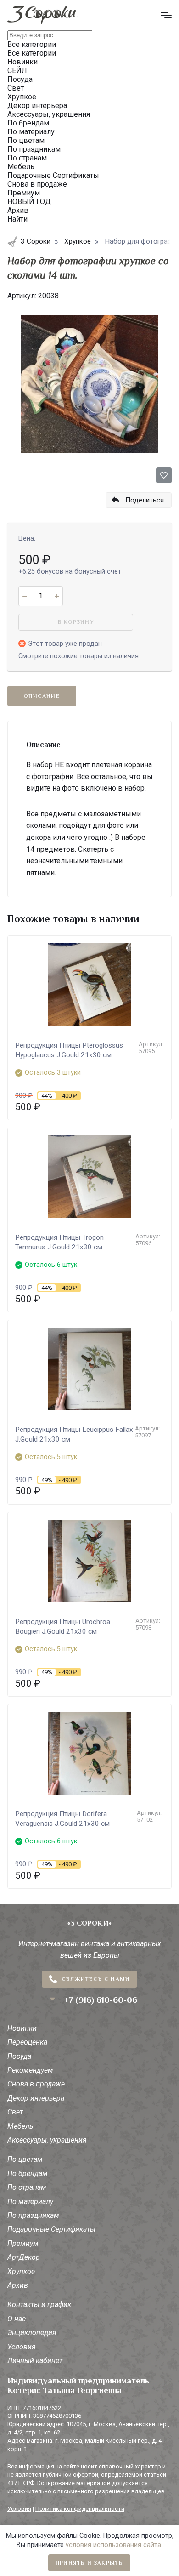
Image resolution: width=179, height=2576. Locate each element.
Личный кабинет (35, 2361)
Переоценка (27, 2042)
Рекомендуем (30, 2070)
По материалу (30, 2202)
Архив (18, 2285)
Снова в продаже (36, 2084)
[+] (57, 596)
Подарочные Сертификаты (51, 2229)
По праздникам (33, 2215)
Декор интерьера (36, 2098)
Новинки (22, 2028)
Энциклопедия (32, 2333)
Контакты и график (39, 2305)
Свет (15, 2112)
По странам (27, 2187)
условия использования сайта (113, 2545)
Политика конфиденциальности (80, 2509)
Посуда (19, 2056)
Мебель (20, 2126)
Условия (22, 2347)
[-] (25, 596)
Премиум (23, 2243)
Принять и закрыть (89, 2563)
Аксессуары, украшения (47, 2140)
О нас (17, 2319)
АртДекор (24, 2257)
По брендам (28, 2174)
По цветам (25, 2159)
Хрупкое (21, 2271)
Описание (42, 696)
